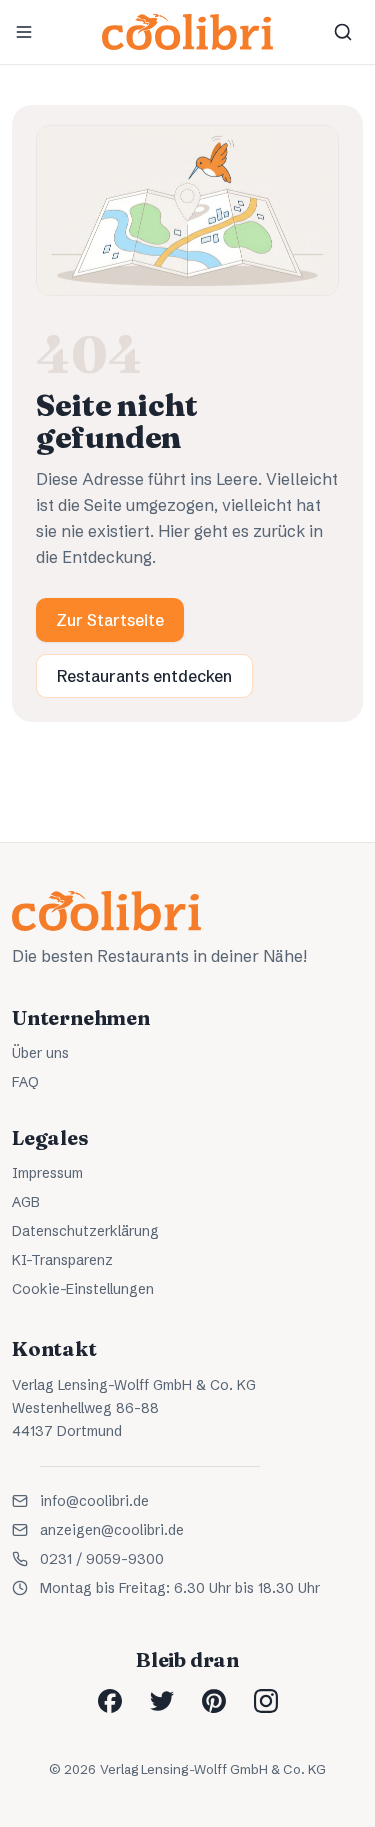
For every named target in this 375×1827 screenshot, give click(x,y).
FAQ (25, 1082)
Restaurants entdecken (144, 676)
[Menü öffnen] (24, 32)
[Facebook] (110, 1701)
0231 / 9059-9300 (102, 1559)
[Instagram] (266, 1701)
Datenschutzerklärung (85, 1231)
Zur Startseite (110, 620)
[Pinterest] (214, 1701)
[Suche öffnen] (343, 32)
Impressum (47, 1173)
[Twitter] (162, 1701)
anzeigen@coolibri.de (112, 1530)
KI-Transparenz (62, 1260)
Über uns (40, 1053)
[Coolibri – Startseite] (187, 32)
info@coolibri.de (94, 1501)
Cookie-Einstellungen (83, 1289)
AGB (26, 1202)
